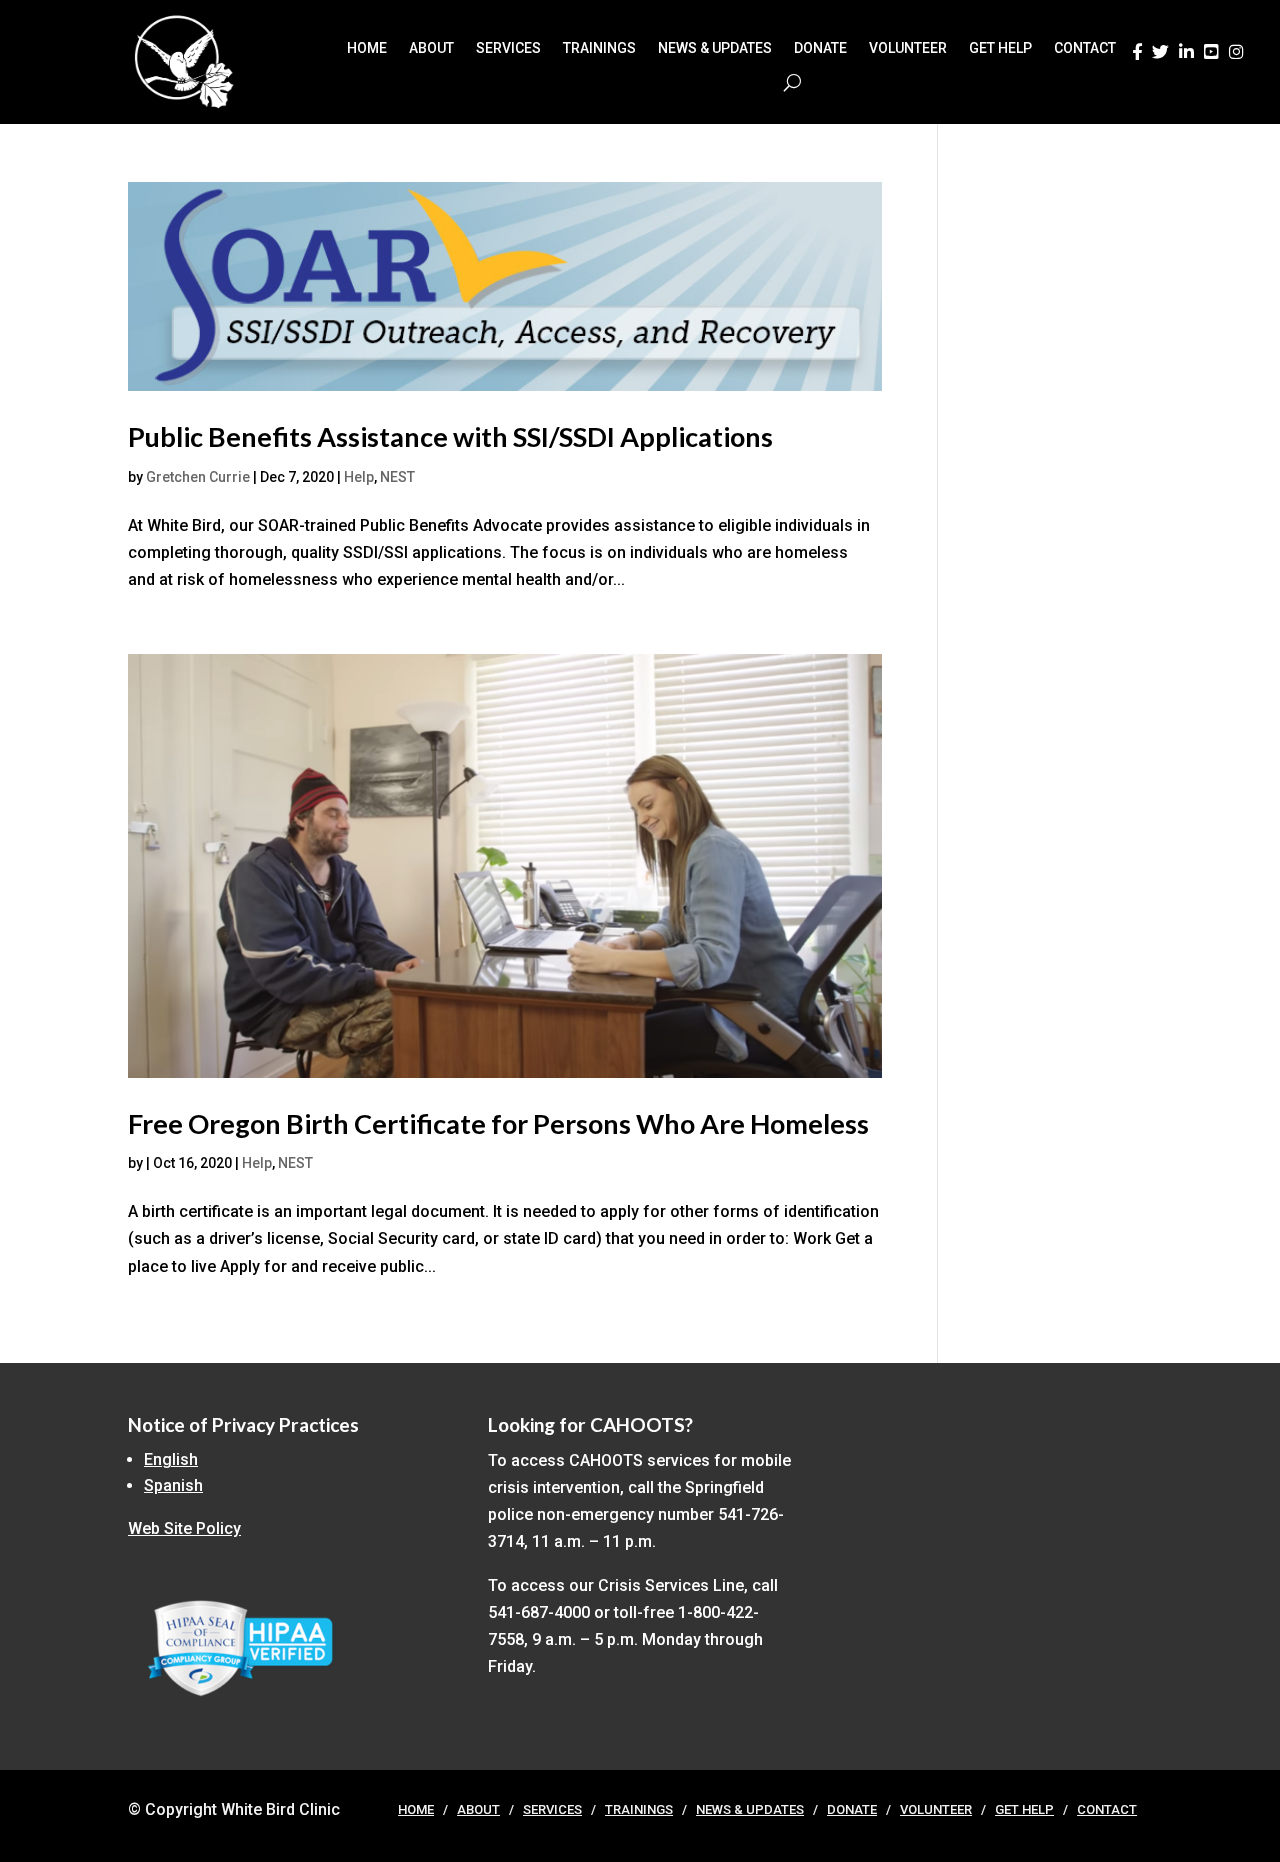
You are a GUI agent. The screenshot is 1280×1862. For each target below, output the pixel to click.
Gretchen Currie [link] (198, 477)
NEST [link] (397, 477)
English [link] (171, 1459)
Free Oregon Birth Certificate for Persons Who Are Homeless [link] (498, 1123)
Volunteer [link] (908, 48)
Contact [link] (1085, 48)
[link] (1137, 57)
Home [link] (367, 48)
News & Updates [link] (715, 48)
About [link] (431, 48)
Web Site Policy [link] (184, 1528)
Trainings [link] (599, 48)
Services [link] (508, 48)
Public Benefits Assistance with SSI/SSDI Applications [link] (450, 436)
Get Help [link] (1000, 48)
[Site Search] (792, 82)
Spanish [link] (173, 1485)
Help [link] (359, 477)
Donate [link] (820, 48)
